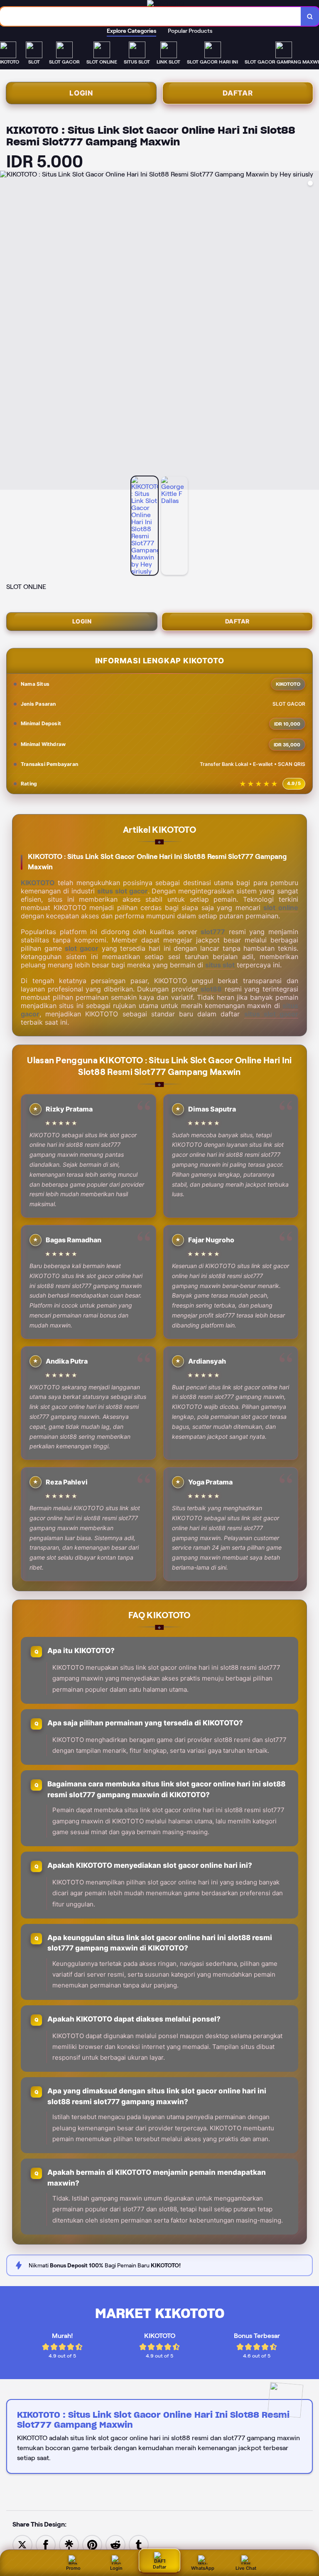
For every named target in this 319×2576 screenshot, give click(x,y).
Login (81, 93)
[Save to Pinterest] (92, 2544)
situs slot (220, 965)
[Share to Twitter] (22, 2544)
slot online (281, 908)
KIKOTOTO (38, 883)
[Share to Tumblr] (139, 2544)
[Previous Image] (7, 331)
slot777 (213, 932)
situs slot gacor (123, 891)
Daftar (238, 93)
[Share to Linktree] (69, 2544)
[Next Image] (312, 331)
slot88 (211, 989)
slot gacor (82, 948)
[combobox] (151, 16)
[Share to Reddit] (115, 2544)
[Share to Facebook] (46, 2544)
